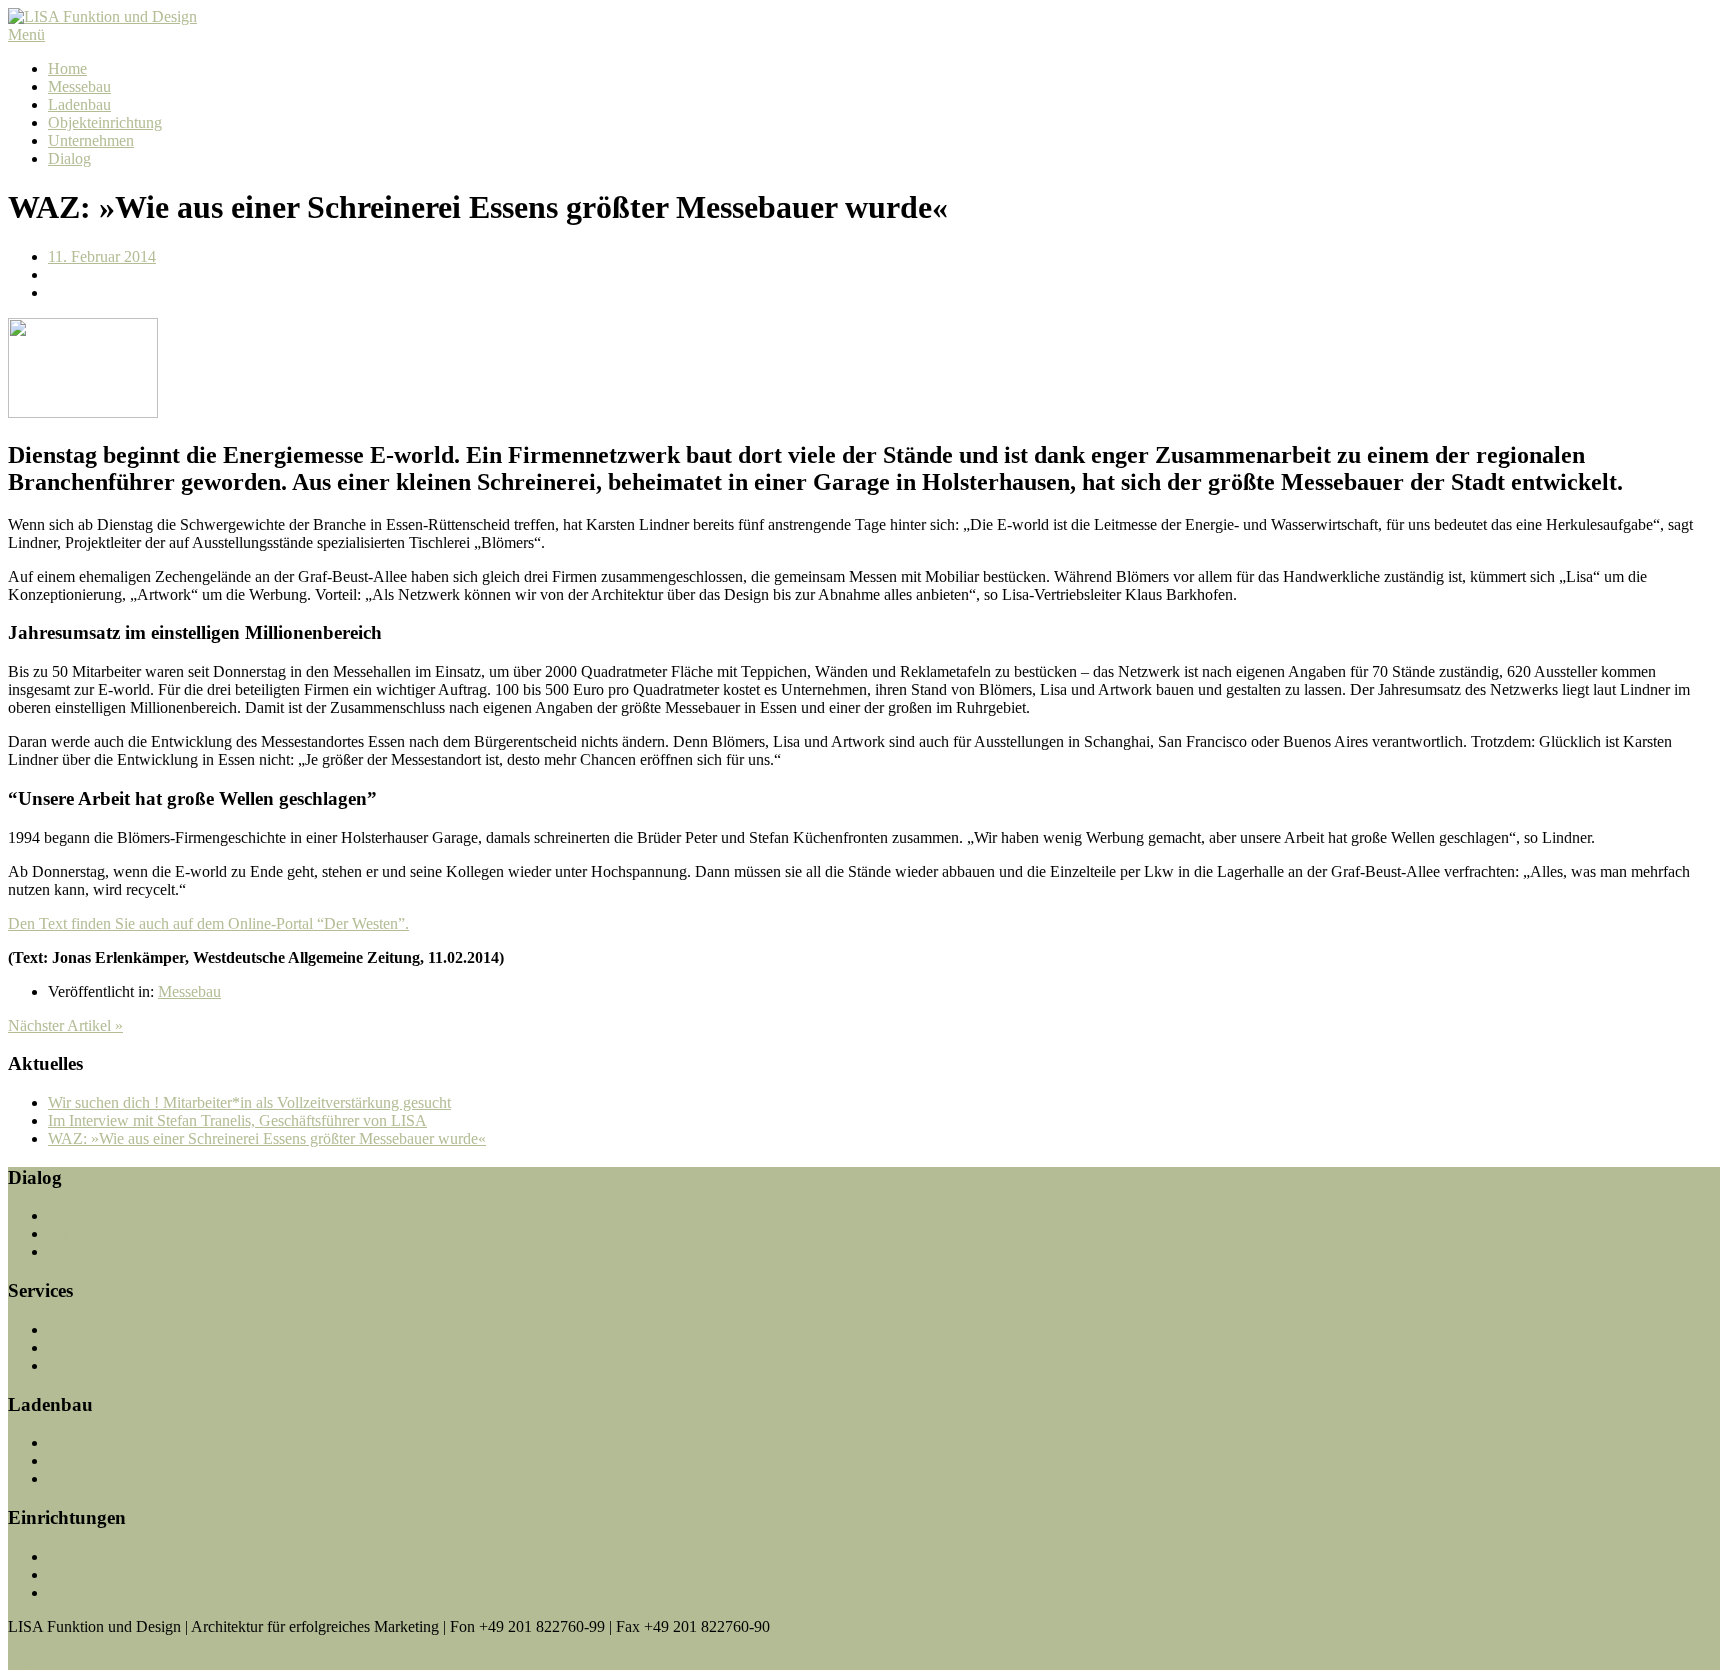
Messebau (79, 86)
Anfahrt (72, 1215)
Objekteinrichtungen (112, 1365)
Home (67, 68)
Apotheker (81, 1442)
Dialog (69, 158)
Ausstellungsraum (104, 1592)
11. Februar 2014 (102, 256)
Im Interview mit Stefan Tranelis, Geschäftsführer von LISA (237, 1120)
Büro (64, 1574)
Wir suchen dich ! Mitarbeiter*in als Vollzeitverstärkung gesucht (249, 1102)
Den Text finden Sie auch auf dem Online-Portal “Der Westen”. (208, 923)
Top (20, 1660)
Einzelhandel (89, 1460)
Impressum (82, 1233)
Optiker (72, 1478)
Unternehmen (91, 140)
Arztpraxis (81, 1556)
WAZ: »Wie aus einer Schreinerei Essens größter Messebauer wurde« (267, 1138)
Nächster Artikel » (65, 1025)
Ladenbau (79, 104)
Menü (26, 34)
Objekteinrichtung (105, 122)
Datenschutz (87, 1251)
